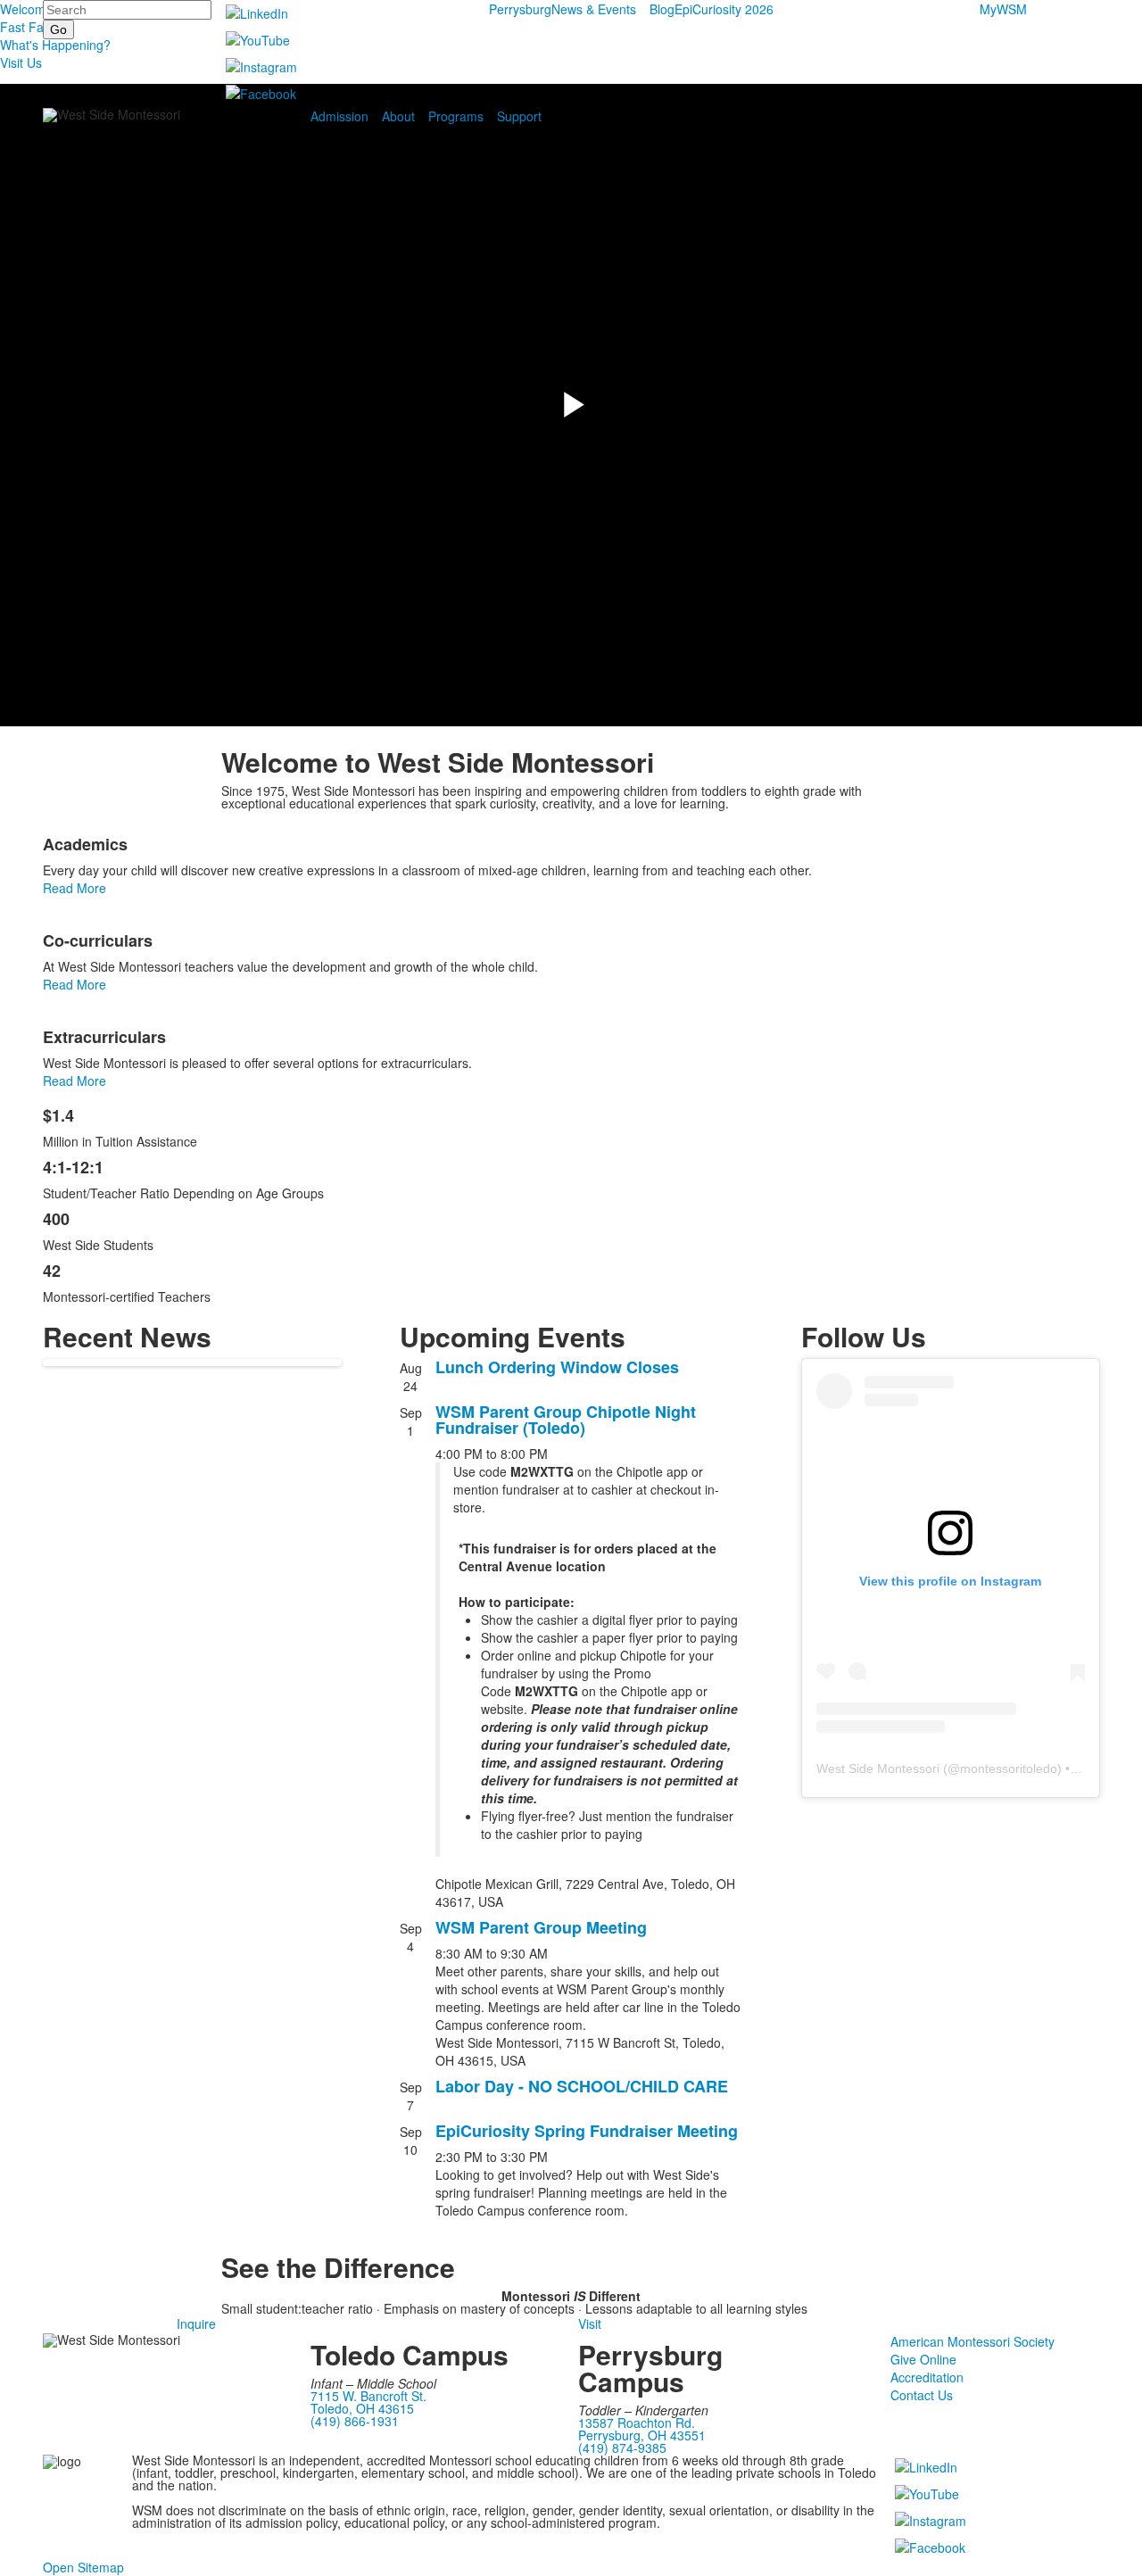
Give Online (923, 2359)
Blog (662, 9)
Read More (74, 888)
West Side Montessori (878, 1768)
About (398, 116)
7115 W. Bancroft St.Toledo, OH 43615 (368, 2402)
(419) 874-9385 (622, 2448)
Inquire (196, 2323)
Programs (456, 116)
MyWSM (1003, 9)
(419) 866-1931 (355, 2421)
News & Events (594, 9)
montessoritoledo (1009, 1768)
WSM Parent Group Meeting (541, 1927)
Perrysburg (520, 9)
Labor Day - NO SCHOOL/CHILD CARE (582, 2086)
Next (1121, 1289)
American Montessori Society (972, 2341)
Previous (21, 1289)
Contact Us (922, 2395)
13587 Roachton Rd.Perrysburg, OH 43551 (642, 2429)
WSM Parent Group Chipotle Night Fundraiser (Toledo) (566, 1420)
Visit (590, 2323)
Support (519, 116)
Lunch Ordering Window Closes (557, 1367)
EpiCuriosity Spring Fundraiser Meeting (587, 2131)
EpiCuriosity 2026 (724, 9)
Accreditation (927, 2377)
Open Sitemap (83, 2567)
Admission (339, 116)
